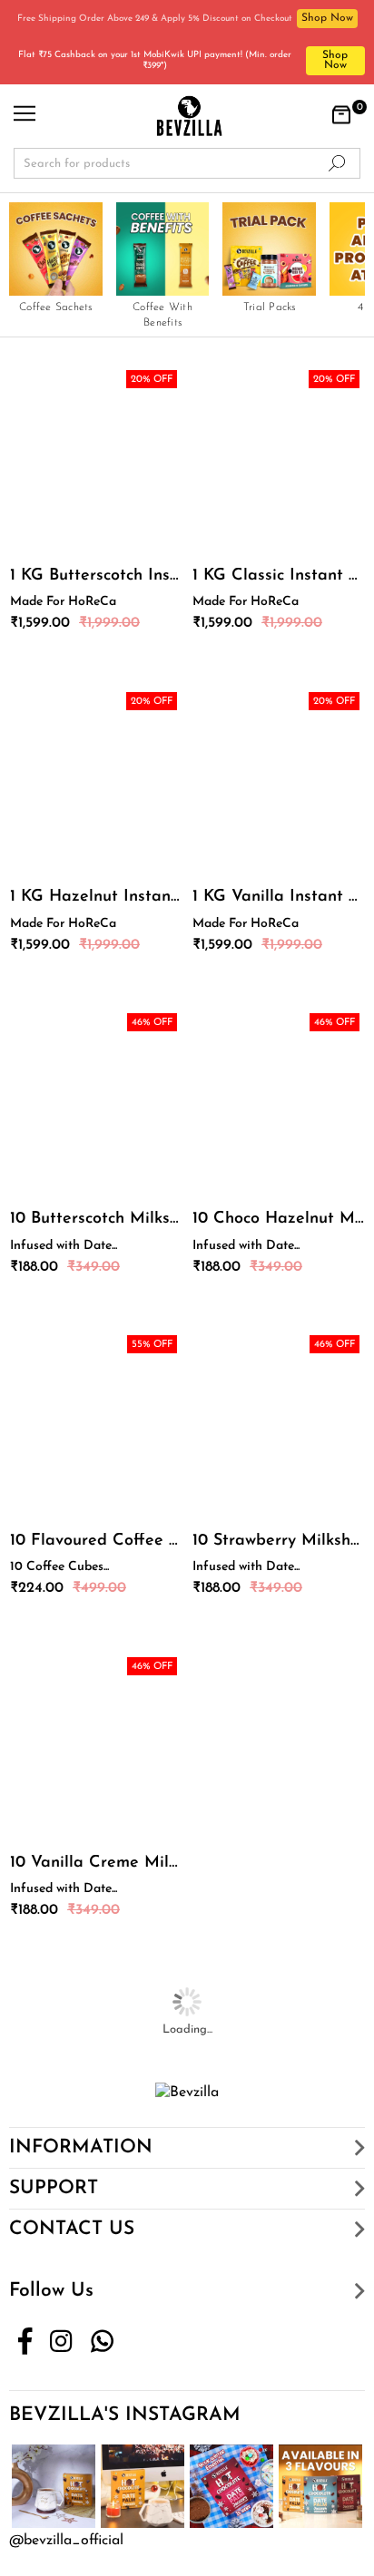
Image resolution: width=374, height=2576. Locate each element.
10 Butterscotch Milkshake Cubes (96, 1219)
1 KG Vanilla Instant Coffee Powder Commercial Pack (278, 897)
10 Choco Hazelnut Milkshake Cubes (278, 1219)
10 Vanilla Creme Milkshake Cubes (96, 1863)
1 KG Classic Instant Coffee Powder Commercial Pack (278, 576)
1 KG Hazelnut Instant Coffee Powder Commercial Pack (96, 897)
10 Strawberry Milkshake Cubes (278, 1541)
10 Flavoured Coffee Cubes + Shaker (96, 1541)
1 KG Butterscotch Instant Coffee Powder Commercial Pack (96, 576)
